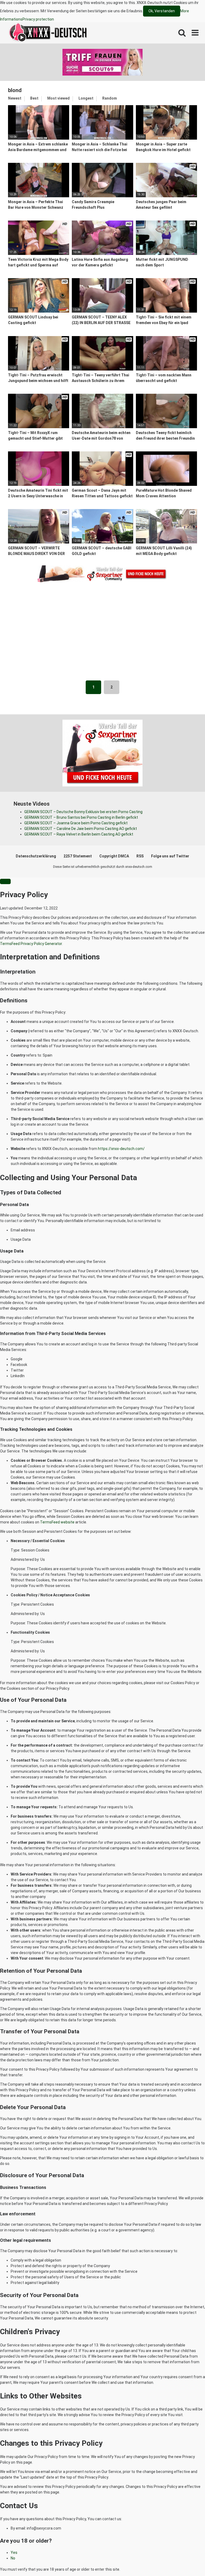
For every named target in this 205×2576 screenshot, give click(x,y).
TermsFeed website (57, 1522)
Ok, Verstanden (162, 11)
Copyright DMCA (114, 856)
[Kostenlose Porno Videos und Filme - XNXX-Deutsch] (48, 33)
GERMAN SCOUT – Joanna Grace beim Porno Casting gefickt (76, 823)
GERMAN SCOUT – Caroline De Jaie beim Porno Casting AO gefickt (81, 829)
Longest (86, 98)
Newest (15, 98)
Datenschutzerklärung (36, 856)
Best (34, 98)
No (13, 2558)
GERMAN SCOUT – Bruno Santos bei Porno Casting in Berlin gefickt (81, 817)
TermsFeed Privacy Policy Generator (31, 944)
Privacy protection (38, 19)
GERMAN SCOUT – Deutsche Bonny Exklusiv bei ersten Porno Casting (83, 812)
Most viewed (58, 98)
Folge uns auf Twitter (170, 856)
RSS (140, 856)
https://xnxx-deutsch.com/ (121, 1149)
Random (110, 98)
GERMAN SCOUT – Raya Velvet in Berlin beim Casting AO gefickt (79, 834)
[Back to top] (187, 2560)
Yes (14, 2553)
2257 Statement (78, 856)
